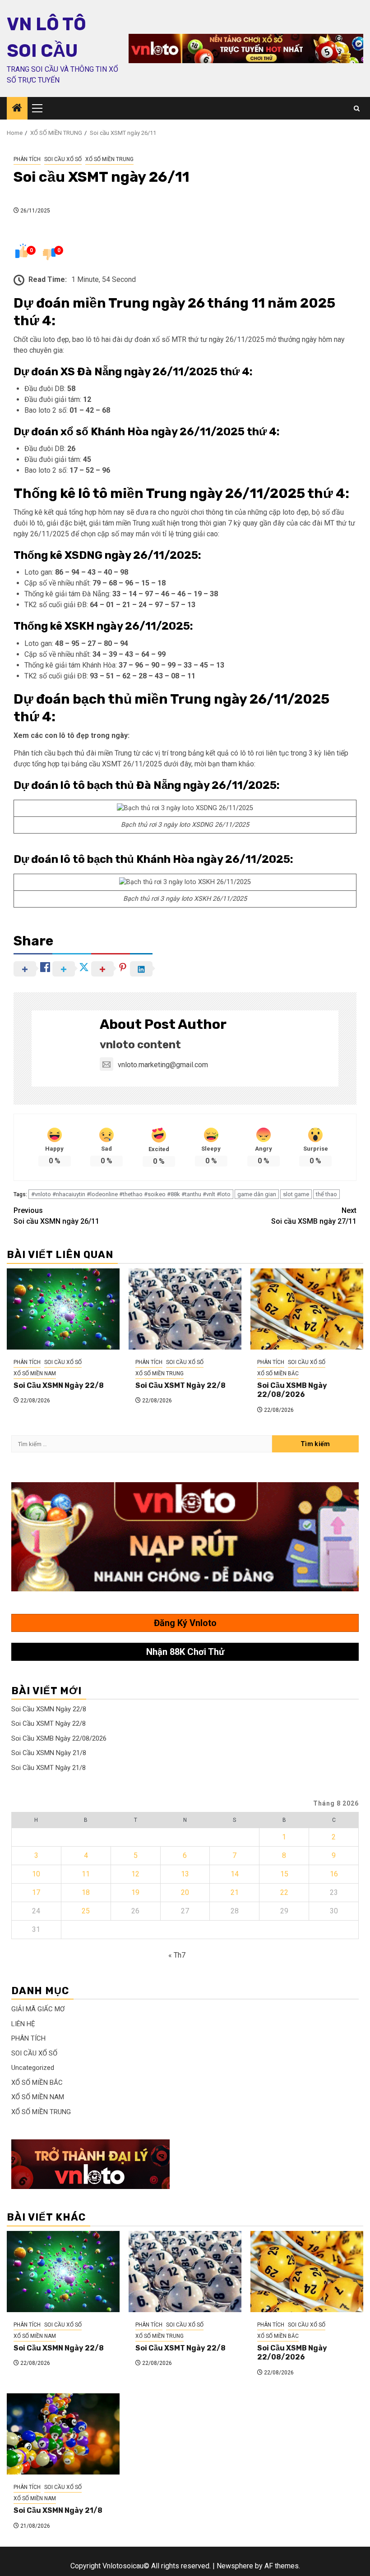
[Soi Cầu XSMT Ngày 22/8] (185, 1309)
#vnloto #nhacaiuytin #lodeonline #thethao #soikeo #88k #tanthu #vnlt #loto (131, 1194)
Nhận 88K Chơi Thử (185, 1652)
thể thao (326, 1194)
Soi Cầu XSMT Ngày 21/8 (49, 1768)
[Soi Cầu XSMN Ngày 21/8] (63, 2434)
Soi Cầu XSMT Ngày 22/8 (180, 1385)
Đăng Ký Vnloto (185, 1623)
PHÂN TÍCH (27, 159)
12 (135, 1874)
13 (185, 1874)
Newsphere (235, 2566)
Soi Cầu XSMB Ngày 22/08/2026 (292, 1390)
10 (36, 1874)
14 (235, 1874)
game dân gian (257, 1194)
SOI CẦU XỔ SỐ (63, 159)
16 (334, 1874)
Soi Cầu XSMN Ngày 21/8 (49, 1753)
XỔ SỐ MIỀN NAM (35, 1373)
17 (36, 1892)
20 (185, 1892)
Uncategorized (33, 2068)
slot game (296, 1194)
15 (284, 1874)
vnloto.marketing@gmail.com (163, 1065)
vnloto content (140, 1045)
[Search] (357, 108)
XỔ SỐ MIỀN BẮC (278, 1373)
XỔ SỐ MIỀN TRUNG (109, 159)
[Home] (17, 109)
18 (86, 1892)
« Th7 (177, 1955)
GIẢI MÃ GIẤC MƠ (38, 2009)
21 (235, 1892)
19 (135, 1892)
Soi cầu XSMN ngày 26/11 (56, 1216)
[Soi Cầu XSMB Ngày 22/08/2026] (307, 1309)
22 (284, 1892)
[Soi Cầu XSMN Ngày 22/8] (63, 1309)
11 (86, 1874)
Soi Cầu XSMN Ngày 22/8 (59, 1385)
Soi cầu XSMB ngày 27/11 (314, 1216)
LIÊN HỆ (23, 2024)
